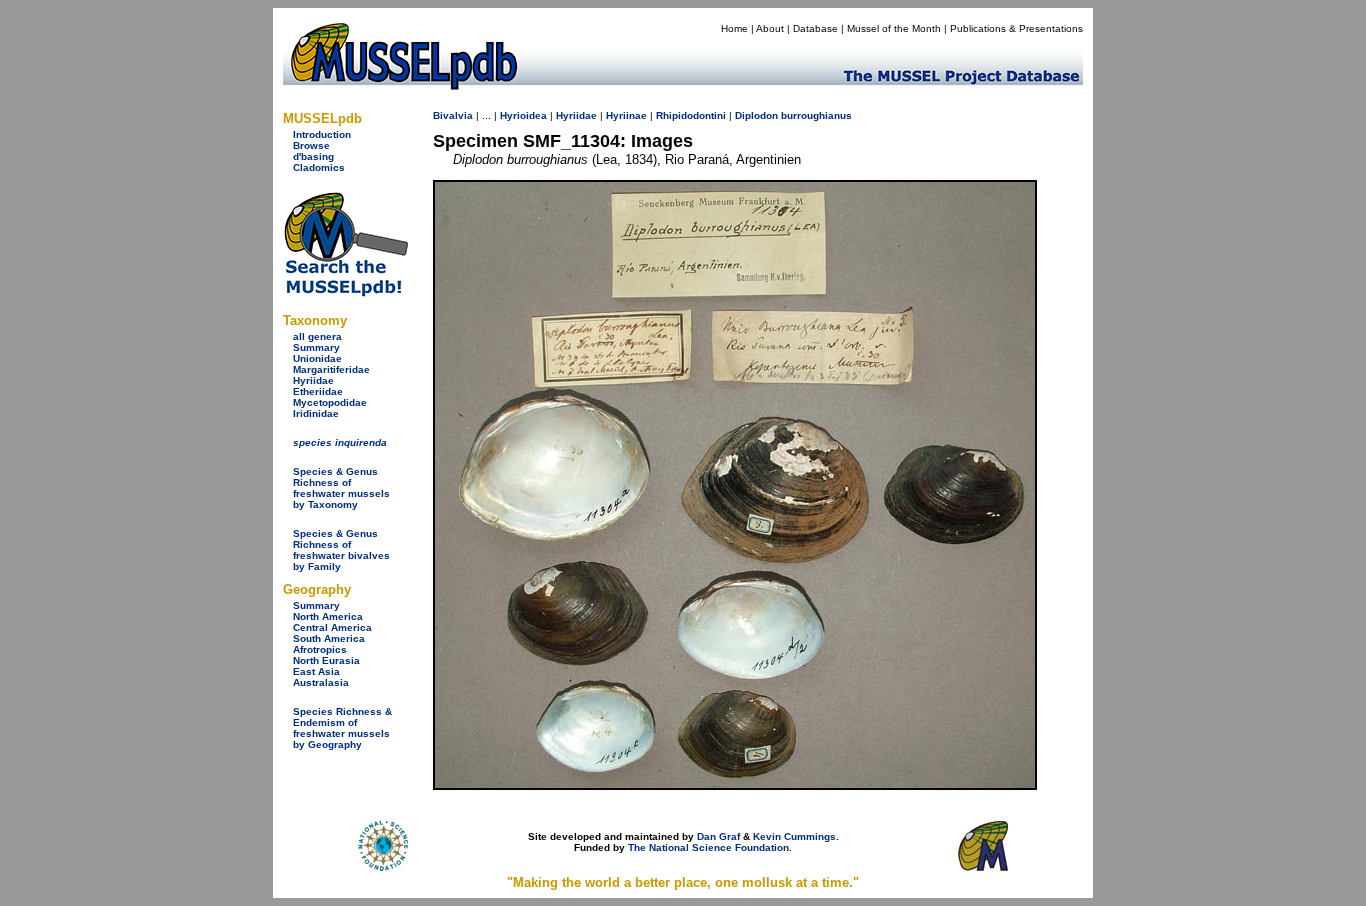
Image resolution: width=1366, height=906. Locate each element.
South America (329, 638)
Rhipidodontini (691, 115)
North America (328, 616)
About (770, 28)
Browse (311, 145)
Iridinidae (316, 413)
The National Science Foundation (708, 847)
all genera (317, 336)
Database (815, 28)
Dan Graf (718, 836)
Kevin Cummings (794, 836)
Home (734, 28)
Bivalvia (453, 115)
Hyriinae (626, 115)
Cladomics (319, 167)
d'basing (313, 156)
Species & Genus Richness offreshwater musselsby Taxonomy (341, 488)
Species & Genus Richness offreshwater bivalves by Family (341, 550)
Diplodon (756, 115)
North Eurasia (326, 660)
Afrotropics (320, 649)
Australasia (321, 682)
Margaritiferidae (331, 369)
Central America (332, 627)
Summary (316, 347)
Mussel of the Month (894, 28)
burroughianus (816, 115)
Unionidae (317, 358)
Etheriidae (318, 391)
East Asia (316, 671)
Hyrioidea (523, 115)
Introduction (322, 134)
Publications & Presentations (1016, 28)
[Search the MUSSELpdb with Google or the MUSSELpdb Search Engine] (345, 292)
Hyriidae (313, 380)
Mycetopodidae (330, 402)
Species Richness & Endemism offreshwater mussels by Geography (342, 728)
